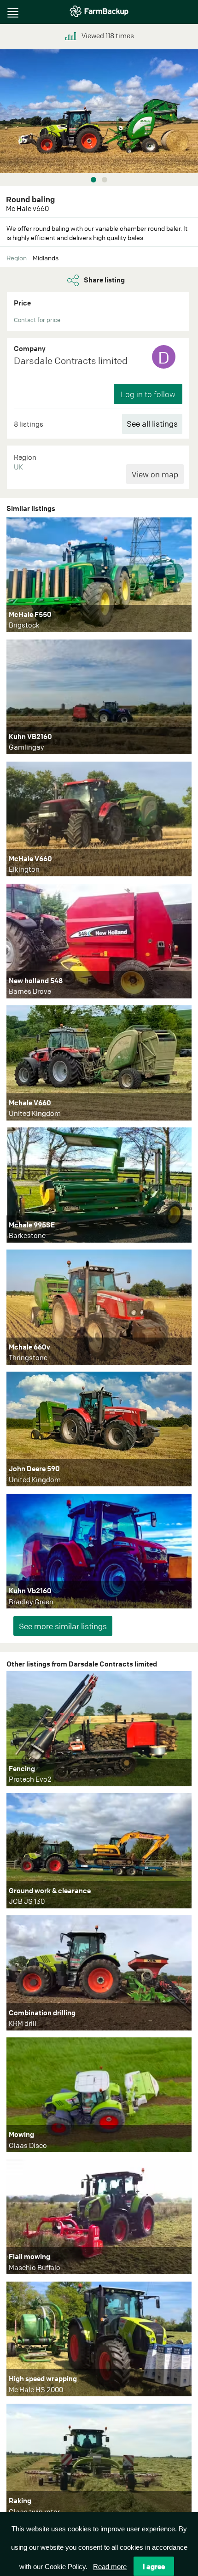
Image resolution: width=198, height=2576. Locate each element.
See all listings (152, 424)
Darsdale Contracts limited (71, 361)
